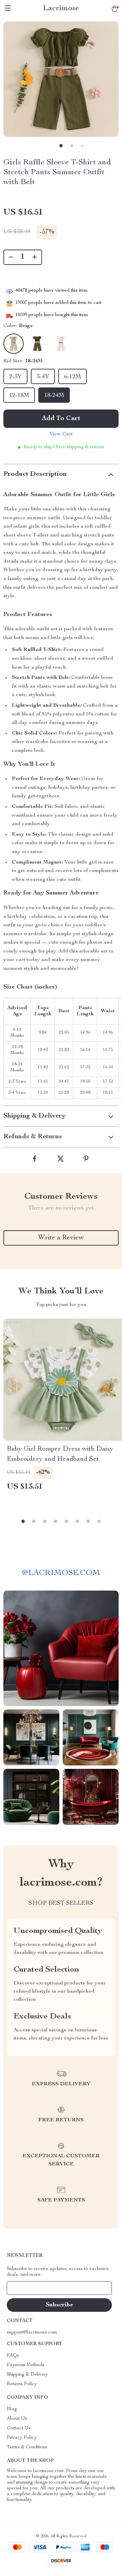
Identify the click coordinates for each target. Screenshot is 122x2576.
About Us (17, 2419)
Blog (12, 2409)
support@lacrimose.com (32, 2333)
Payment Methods (26, 2365)
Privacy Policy (22, 2438)
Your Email (25, 2288)
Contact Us (19, 2428)
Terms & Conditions (27, 2447)
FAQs (13, 2356)
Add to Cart (61, 419)
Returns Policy (22, 2384)
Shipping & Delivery (27, 2375)
